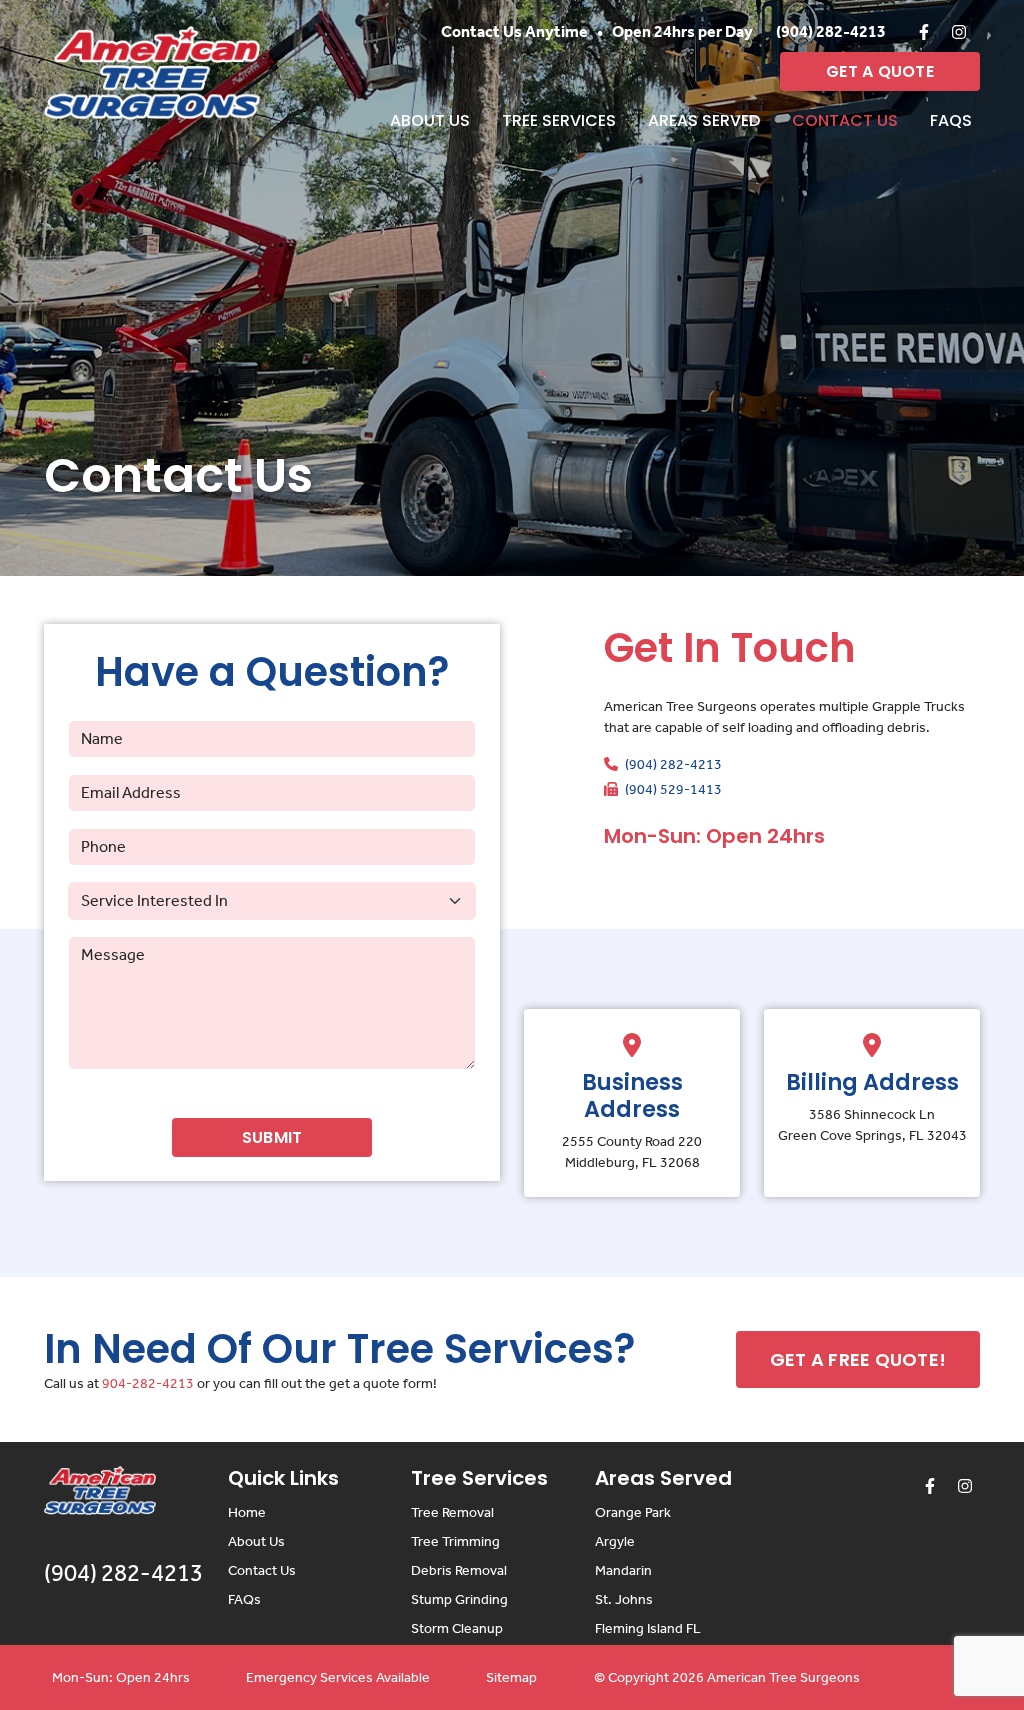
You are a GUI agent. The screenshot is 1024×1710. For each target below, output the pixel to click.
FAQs (951, 120)
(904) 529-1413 (672, 789)
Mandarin (623, 1570)
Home (247, 1512)
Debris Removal (459, 1570)
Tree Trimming (455, 1541)
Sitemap (511, 1677)
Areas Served (704, 120)
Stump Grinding (459, 1599)
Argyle (615, 1541)
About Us (430, 120)
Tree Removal (452, 1512)
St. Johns (624, 1599)
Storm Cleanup (457, 1628)
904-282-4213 (148, 1383)
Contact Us (845, 120)
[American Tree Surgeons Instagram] (959, 32)
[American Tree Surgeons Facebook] (924, 32)
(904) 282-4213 (831, 31)
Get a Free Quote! (858, 1359)
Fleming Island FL (648, 1628)
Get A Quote (880, 71)
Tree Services (559, 120)
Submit (272, 1137)
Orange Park (633, 1512)
